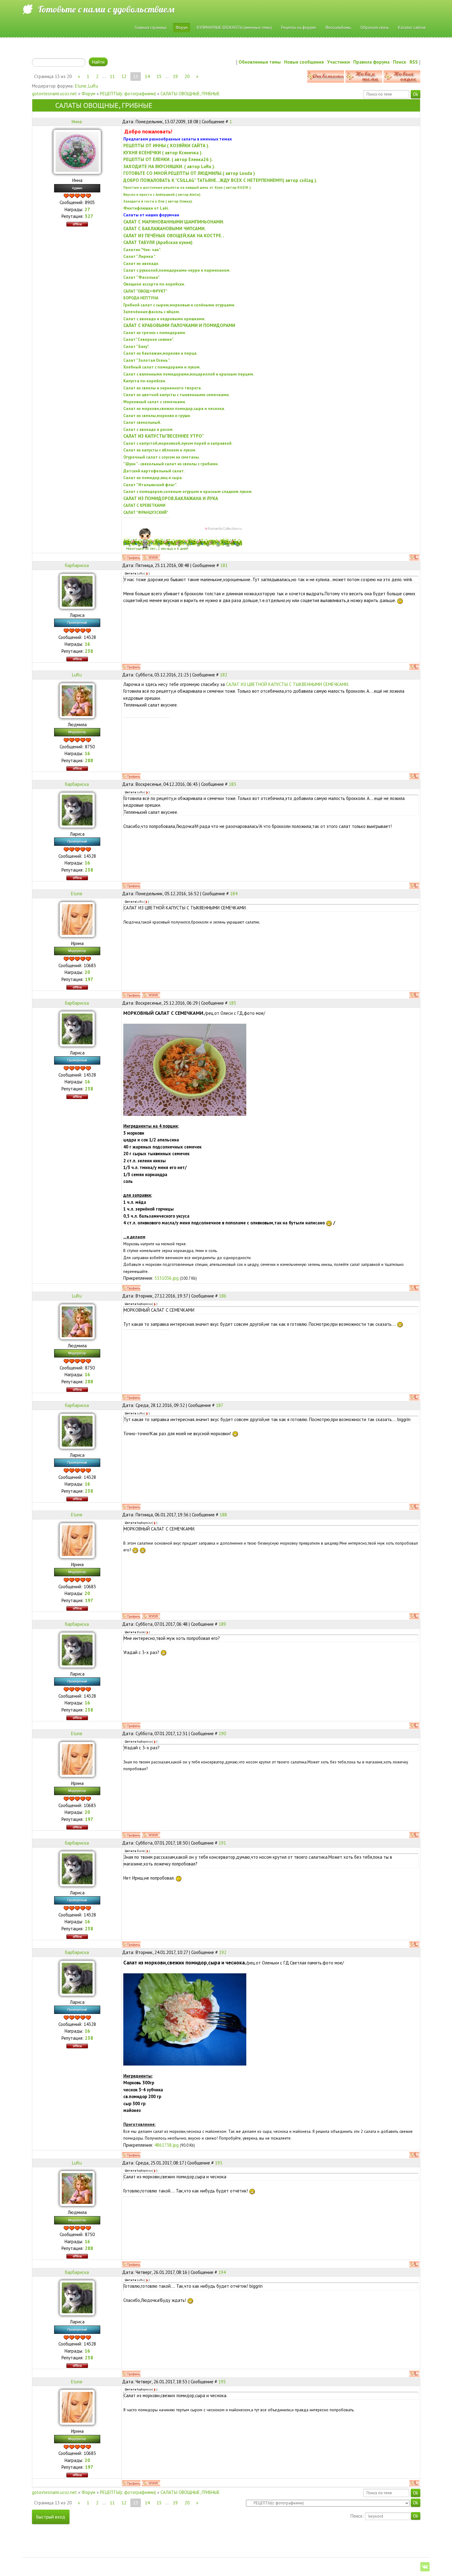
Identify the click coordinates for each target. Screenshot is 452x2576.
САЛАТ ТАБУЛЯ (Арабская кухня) (158, 242)
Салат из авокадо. (141, 263)
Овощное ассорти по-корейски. (154, 284)
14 (147, 76)
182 (224, 675)
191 (222, 1843)
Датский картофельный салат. (154, 471)
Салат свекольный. (142, 422)
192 (223, 1952)
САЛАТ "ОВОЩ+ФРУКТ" (145, 291)
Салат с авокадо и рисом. (148, 429)
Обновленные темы (260, 62)
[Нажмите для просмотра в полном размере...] (185, 1069)
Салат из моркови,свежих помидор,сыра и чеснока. (174, 408)
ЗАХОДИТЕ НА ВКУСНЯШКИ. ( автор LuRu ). (169, 166)
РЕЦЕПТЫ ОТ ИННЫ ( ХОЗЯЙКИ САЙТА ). (166, 146)
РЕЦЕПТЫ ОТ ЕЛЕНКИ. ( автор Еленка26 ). (168, 159)
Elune (81, 86)
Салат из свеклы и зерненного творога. (163, 388)
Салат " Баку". (136, 346)
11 (112, 76)
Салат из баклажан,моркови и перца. (160, 353)
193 (219, 2163)
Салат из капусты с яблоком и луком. (160, 450)
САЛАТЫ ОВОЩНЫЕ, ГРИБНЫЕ (190, 94)
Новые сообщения (304, 62)
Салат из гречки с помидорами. (155, 333)
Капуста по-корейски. (145, 381)
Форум (88, 94)
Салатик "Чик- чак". (142, 250)
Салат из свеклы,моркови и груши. (157, 416)
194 (222, 2272)
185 (232, 1003)
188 (223, 1515)
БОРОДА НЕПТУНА (141, 298)
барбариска (77, 565)
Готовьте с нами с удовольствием (106, 9)
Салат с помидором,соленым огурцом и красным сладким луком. (188, 491)
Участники (339, 62)
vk (425, 2567)
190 (222, 1733)
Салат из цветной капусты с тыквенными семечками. (176, 395)
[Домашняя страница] (151, 557)
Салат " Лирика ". (139, 256)
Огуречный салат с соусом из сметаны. (162, 457)
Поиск (400, 62)
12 (124, 76)
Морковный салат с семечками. (155, 402)
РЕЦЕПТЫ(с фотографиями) (128, 94)
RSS (414, 62)
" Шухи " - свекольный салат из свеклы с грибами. (171, 464)
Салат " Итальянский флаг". (150, 485)
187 (220, 1405)
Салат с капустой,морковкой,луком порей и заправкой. (178, 443)
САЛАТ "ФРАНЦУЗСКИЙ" (146, 512)
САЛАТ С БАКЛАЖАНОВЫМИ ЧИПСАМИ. (165, 228)
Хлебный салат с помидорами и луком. (162, 367)
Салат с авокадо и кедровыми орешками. (164, 319)
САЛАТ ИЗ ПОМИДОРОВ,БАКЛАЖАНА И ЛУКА (171, 498)
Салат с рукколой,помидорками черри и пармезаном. (177, 270)
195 (222, 2382)
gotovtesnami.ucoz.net (54, 94)
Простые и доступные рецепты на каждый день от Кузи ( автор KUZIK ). (187, 187)
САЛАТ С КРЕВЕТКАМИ (144, 505)
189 (222, 1624)
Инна (77, 122)
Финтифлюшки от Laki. (146, 208)
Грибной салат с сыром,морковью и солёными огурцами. (179, 305)
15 (159, 76)
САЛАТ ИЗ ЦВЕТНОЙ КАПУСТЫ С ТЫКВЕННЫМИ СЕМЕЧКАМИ (287, 684)
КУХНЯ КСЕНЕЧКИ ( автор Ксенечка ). (163, 153)
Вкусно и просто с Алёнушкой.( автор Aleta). (162, 194)
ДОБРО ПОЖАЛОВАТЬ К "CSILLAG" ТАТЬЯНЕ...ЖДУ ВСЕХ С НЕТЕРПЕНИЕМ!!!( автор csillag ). (220, 180)
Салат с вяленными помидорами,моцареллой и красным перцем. (189, 374)
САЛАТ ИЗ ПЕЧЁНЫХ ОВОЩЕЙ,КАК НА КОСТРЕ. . (174, 236)
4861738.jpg (167, 2145)
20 (187, 76)
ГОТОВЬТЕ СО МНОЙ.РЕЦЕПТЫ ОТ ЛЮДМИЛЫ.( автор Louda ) (189, 173)
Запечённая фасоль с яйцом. (152, 312)
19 (175, 76)
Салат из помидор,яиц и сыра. (153, 478)
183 (232, 784)
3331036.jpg (167, 1278)
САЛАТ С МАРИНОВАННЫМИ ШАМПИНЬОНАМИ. (174, 222)
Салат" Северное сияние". (149, 339)
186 (223, 1296)
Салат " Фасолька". (142, 277)
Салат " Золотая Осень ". (147, 360)
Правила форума (371, 62)
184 (234, 894)
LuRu (93, 86)
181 (224, 565)
